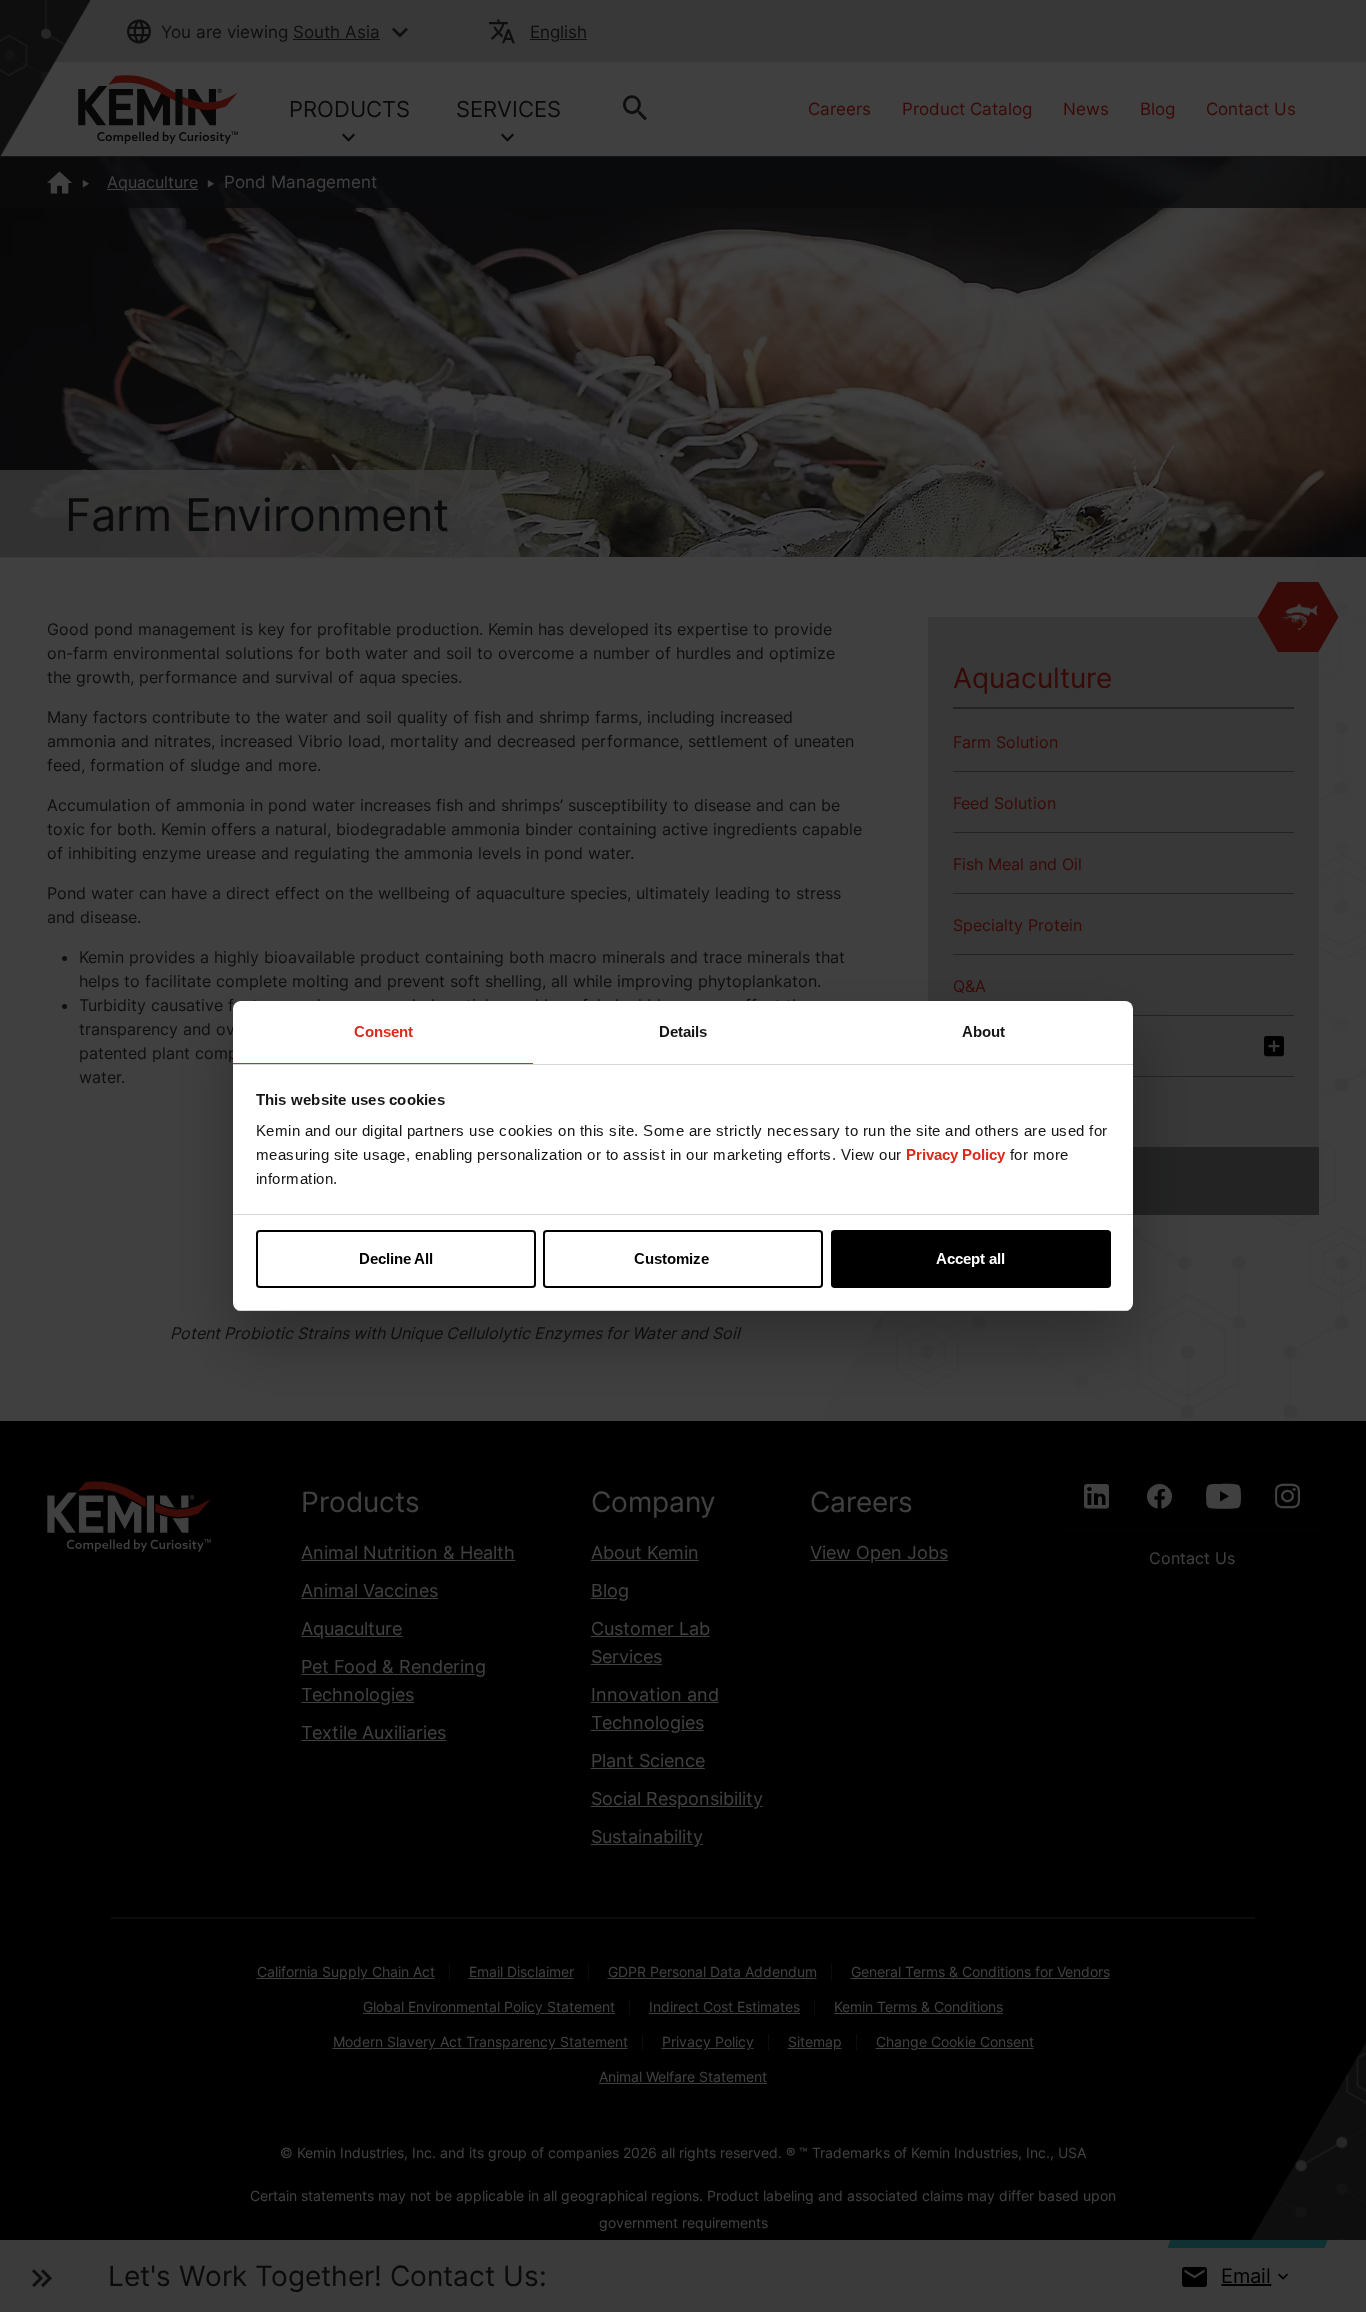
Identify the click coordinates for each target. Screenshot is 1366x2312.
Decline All (396, 1258)
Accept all (970, 1258)
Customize (671, 1258)
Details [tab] (683, 1031)
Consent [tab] (383, 1031)
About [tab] (983, 1031)
